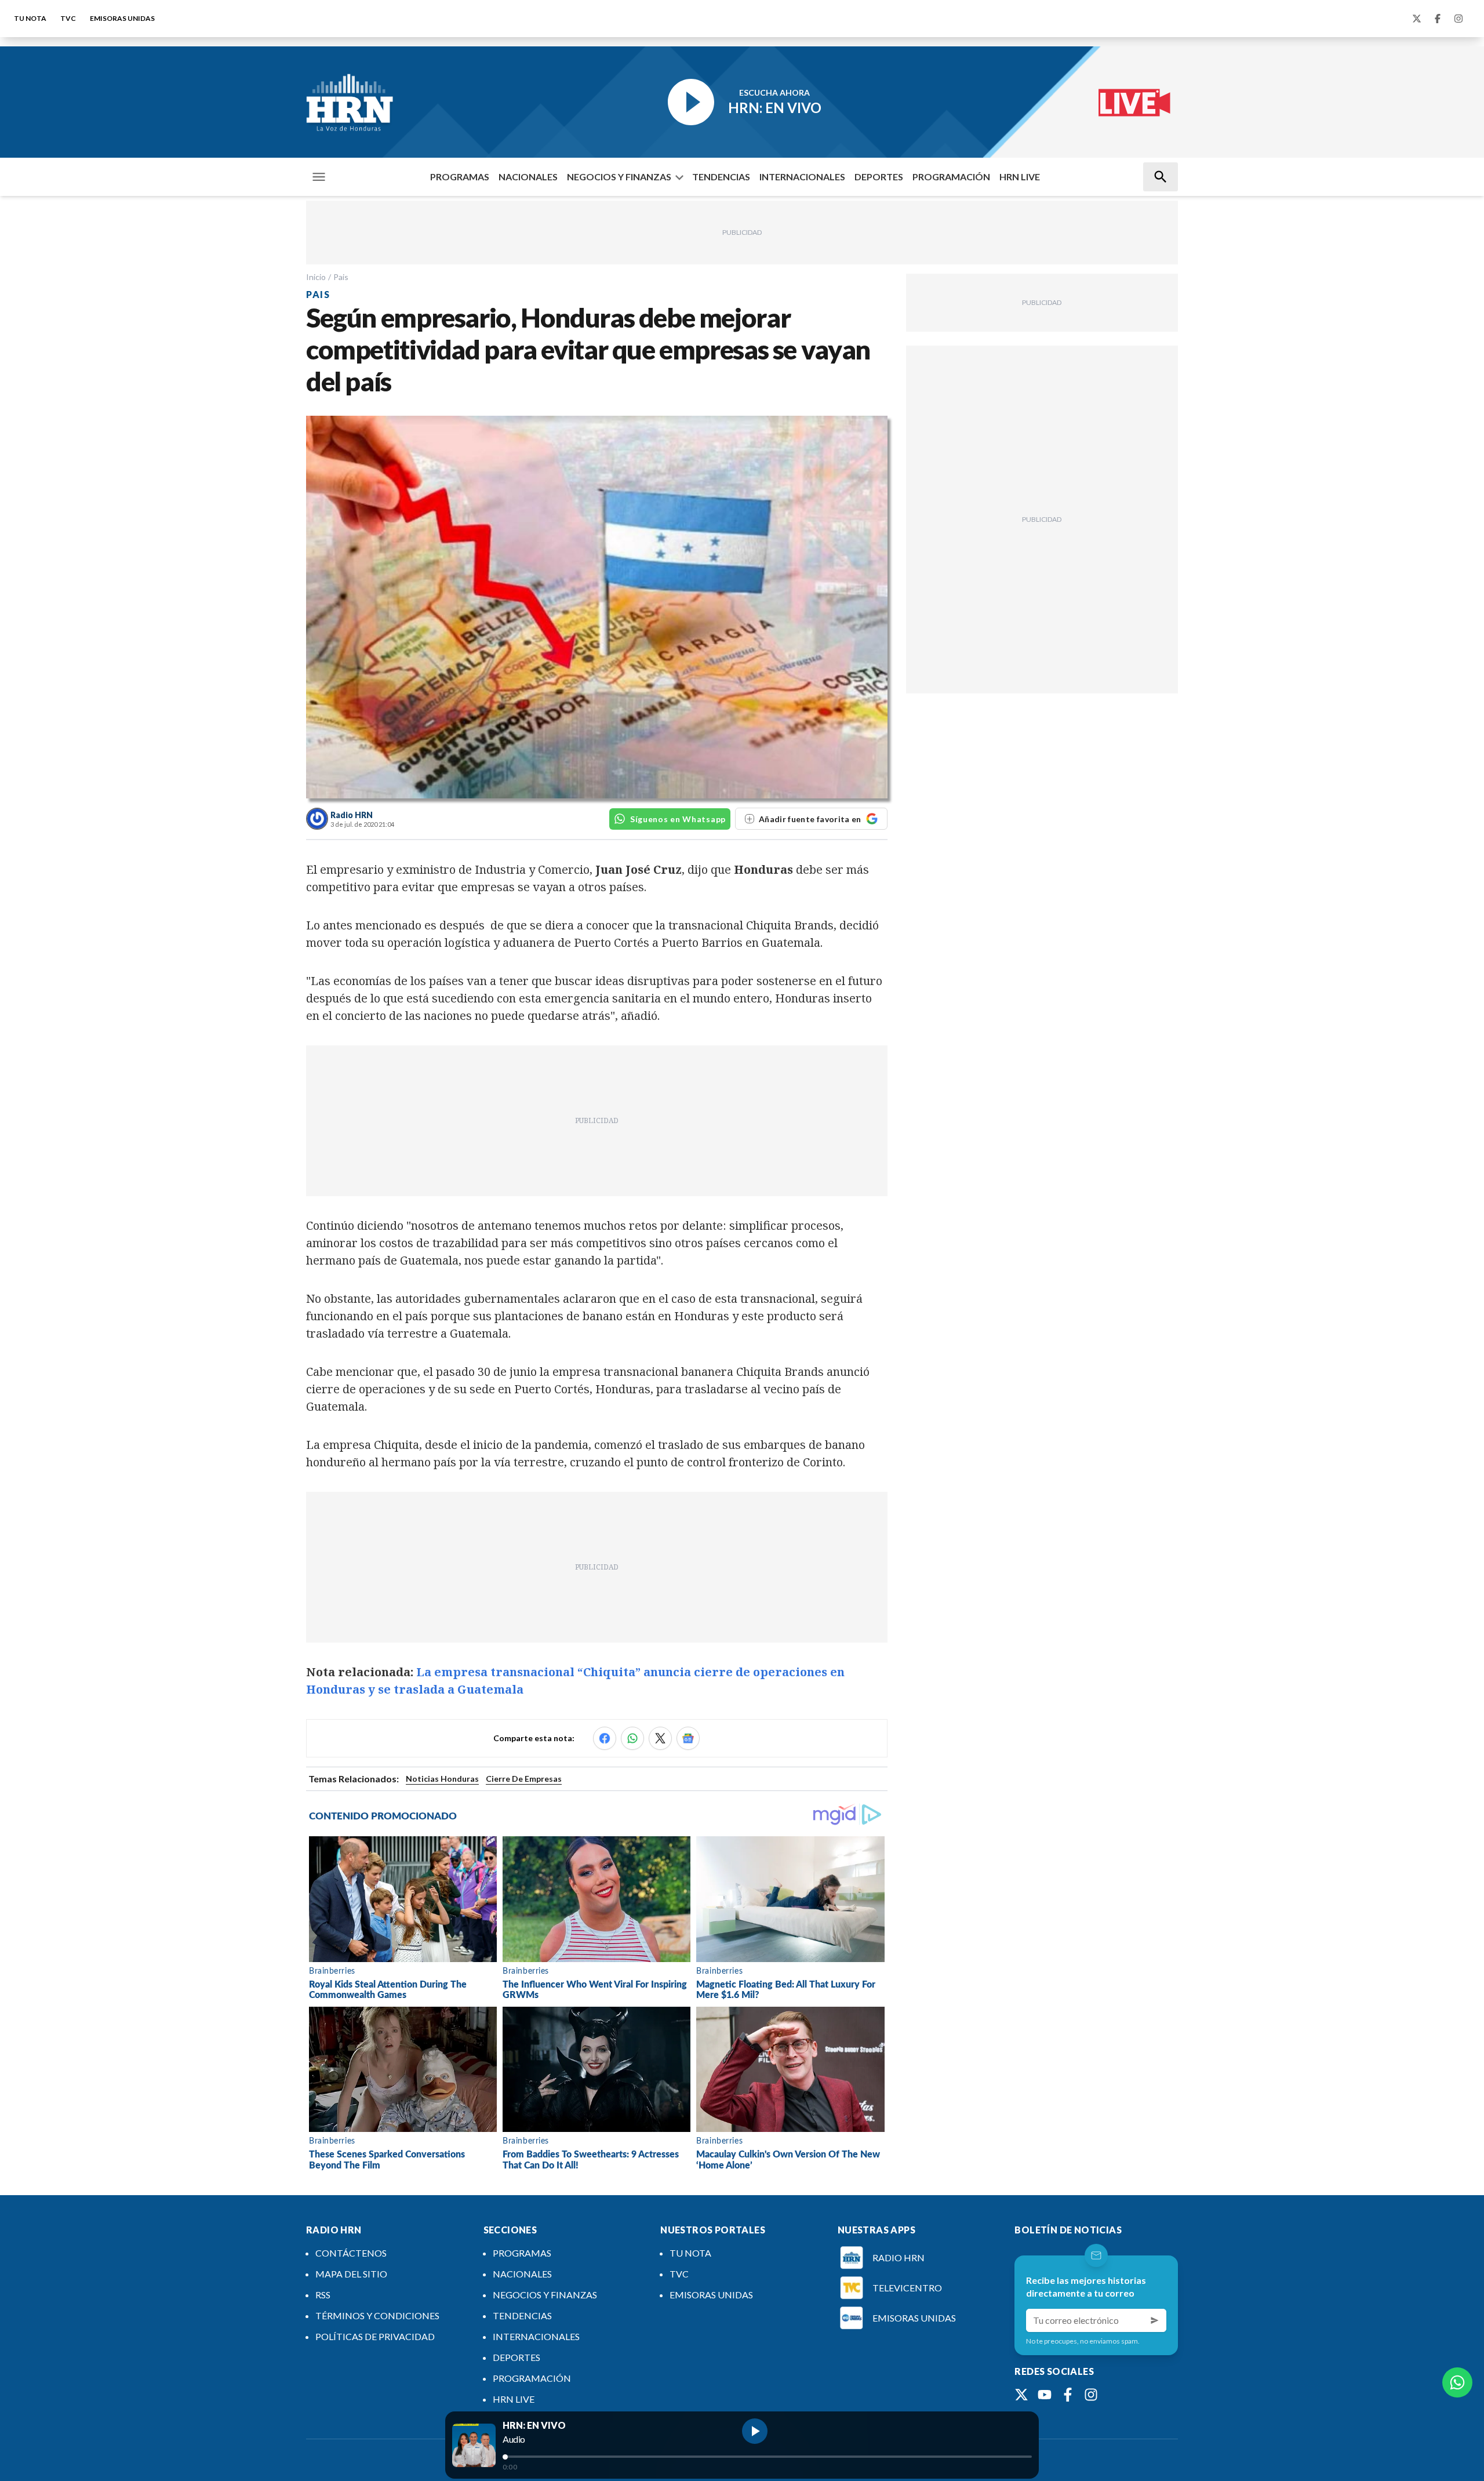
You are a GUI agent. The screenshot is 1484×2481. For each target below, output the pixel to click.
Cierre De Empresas (524, 1779)
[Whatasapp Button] (1457, 2382)
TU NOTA (30, 18)
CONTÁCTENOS (351, 2253)
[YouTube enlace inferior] (1045, 2395)
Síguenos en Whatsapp (678, 819)
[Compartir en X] (660, 1738)
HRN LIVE (1020, 177)
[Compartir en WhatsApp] (632, 1738)
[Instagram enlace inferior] (1091, 2395)
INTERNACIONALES (802, 177)
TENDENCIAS (721, 177)
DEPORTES (879, 177)
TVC (68, 18)
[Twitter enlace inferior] (1021, 2395)
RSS (323, 2295)
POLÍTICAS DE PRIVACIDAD (375, 2336)
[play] (755, 2431)
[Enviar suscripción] (1155, 2320)
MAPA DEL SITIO (351, 2274)
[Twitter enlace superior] (1417, 19)
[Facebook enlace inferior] (1068, 2395)
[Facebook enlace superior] (1438, 19)
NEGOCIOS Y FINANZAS (619, 177)
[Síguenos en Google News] (688, 1738)
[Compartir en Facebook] (605, 1738)
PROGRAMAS (460, 177)
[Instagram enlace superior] (1458, 19)
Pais (341, 277)
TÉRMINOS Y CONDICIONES (377, 2315)
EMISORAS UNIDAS (122, 18)
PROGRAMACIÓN (951, 177)
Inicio (316, 277)
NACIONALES (528, 177)
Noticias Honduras (442, 1779)
